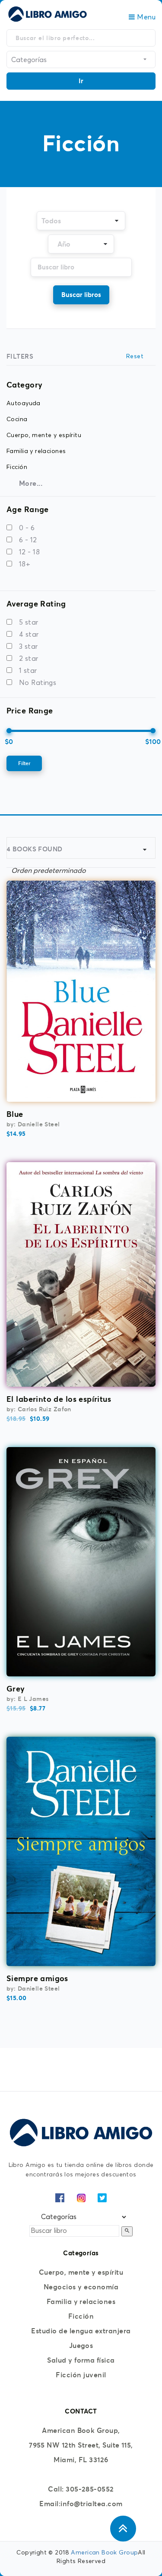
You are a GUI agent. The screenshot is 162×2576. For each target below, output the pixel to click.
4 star (29, 635)
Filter (24, 763)
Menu (145, 17)
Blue (15, 1114)
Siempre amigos (37, 1978)
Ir (81, 81)
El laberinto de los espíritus (59, 1399)
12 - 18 (29, 552)
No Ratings (38, 683)
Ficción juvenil (81, 2375)
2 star (29, 659)
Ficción (81, 2316)
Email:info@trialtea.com (81, 2504)
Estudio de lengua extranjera (81, 2331)
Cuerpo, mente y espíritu (81, 2272)
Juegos (81, 2345)
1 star (28, 671)
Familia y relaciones (81, 2301)
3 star (29, 647)
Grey (16, 1689)
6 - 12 (28, 540)
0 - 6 (27, 528)
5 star (29, 622)
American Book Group (104, 2553)
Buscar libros (81, 295)
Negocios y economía (81, 2287)
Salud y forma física (81, 2360)
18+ (25, 564)
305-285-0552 (90, 2489)
